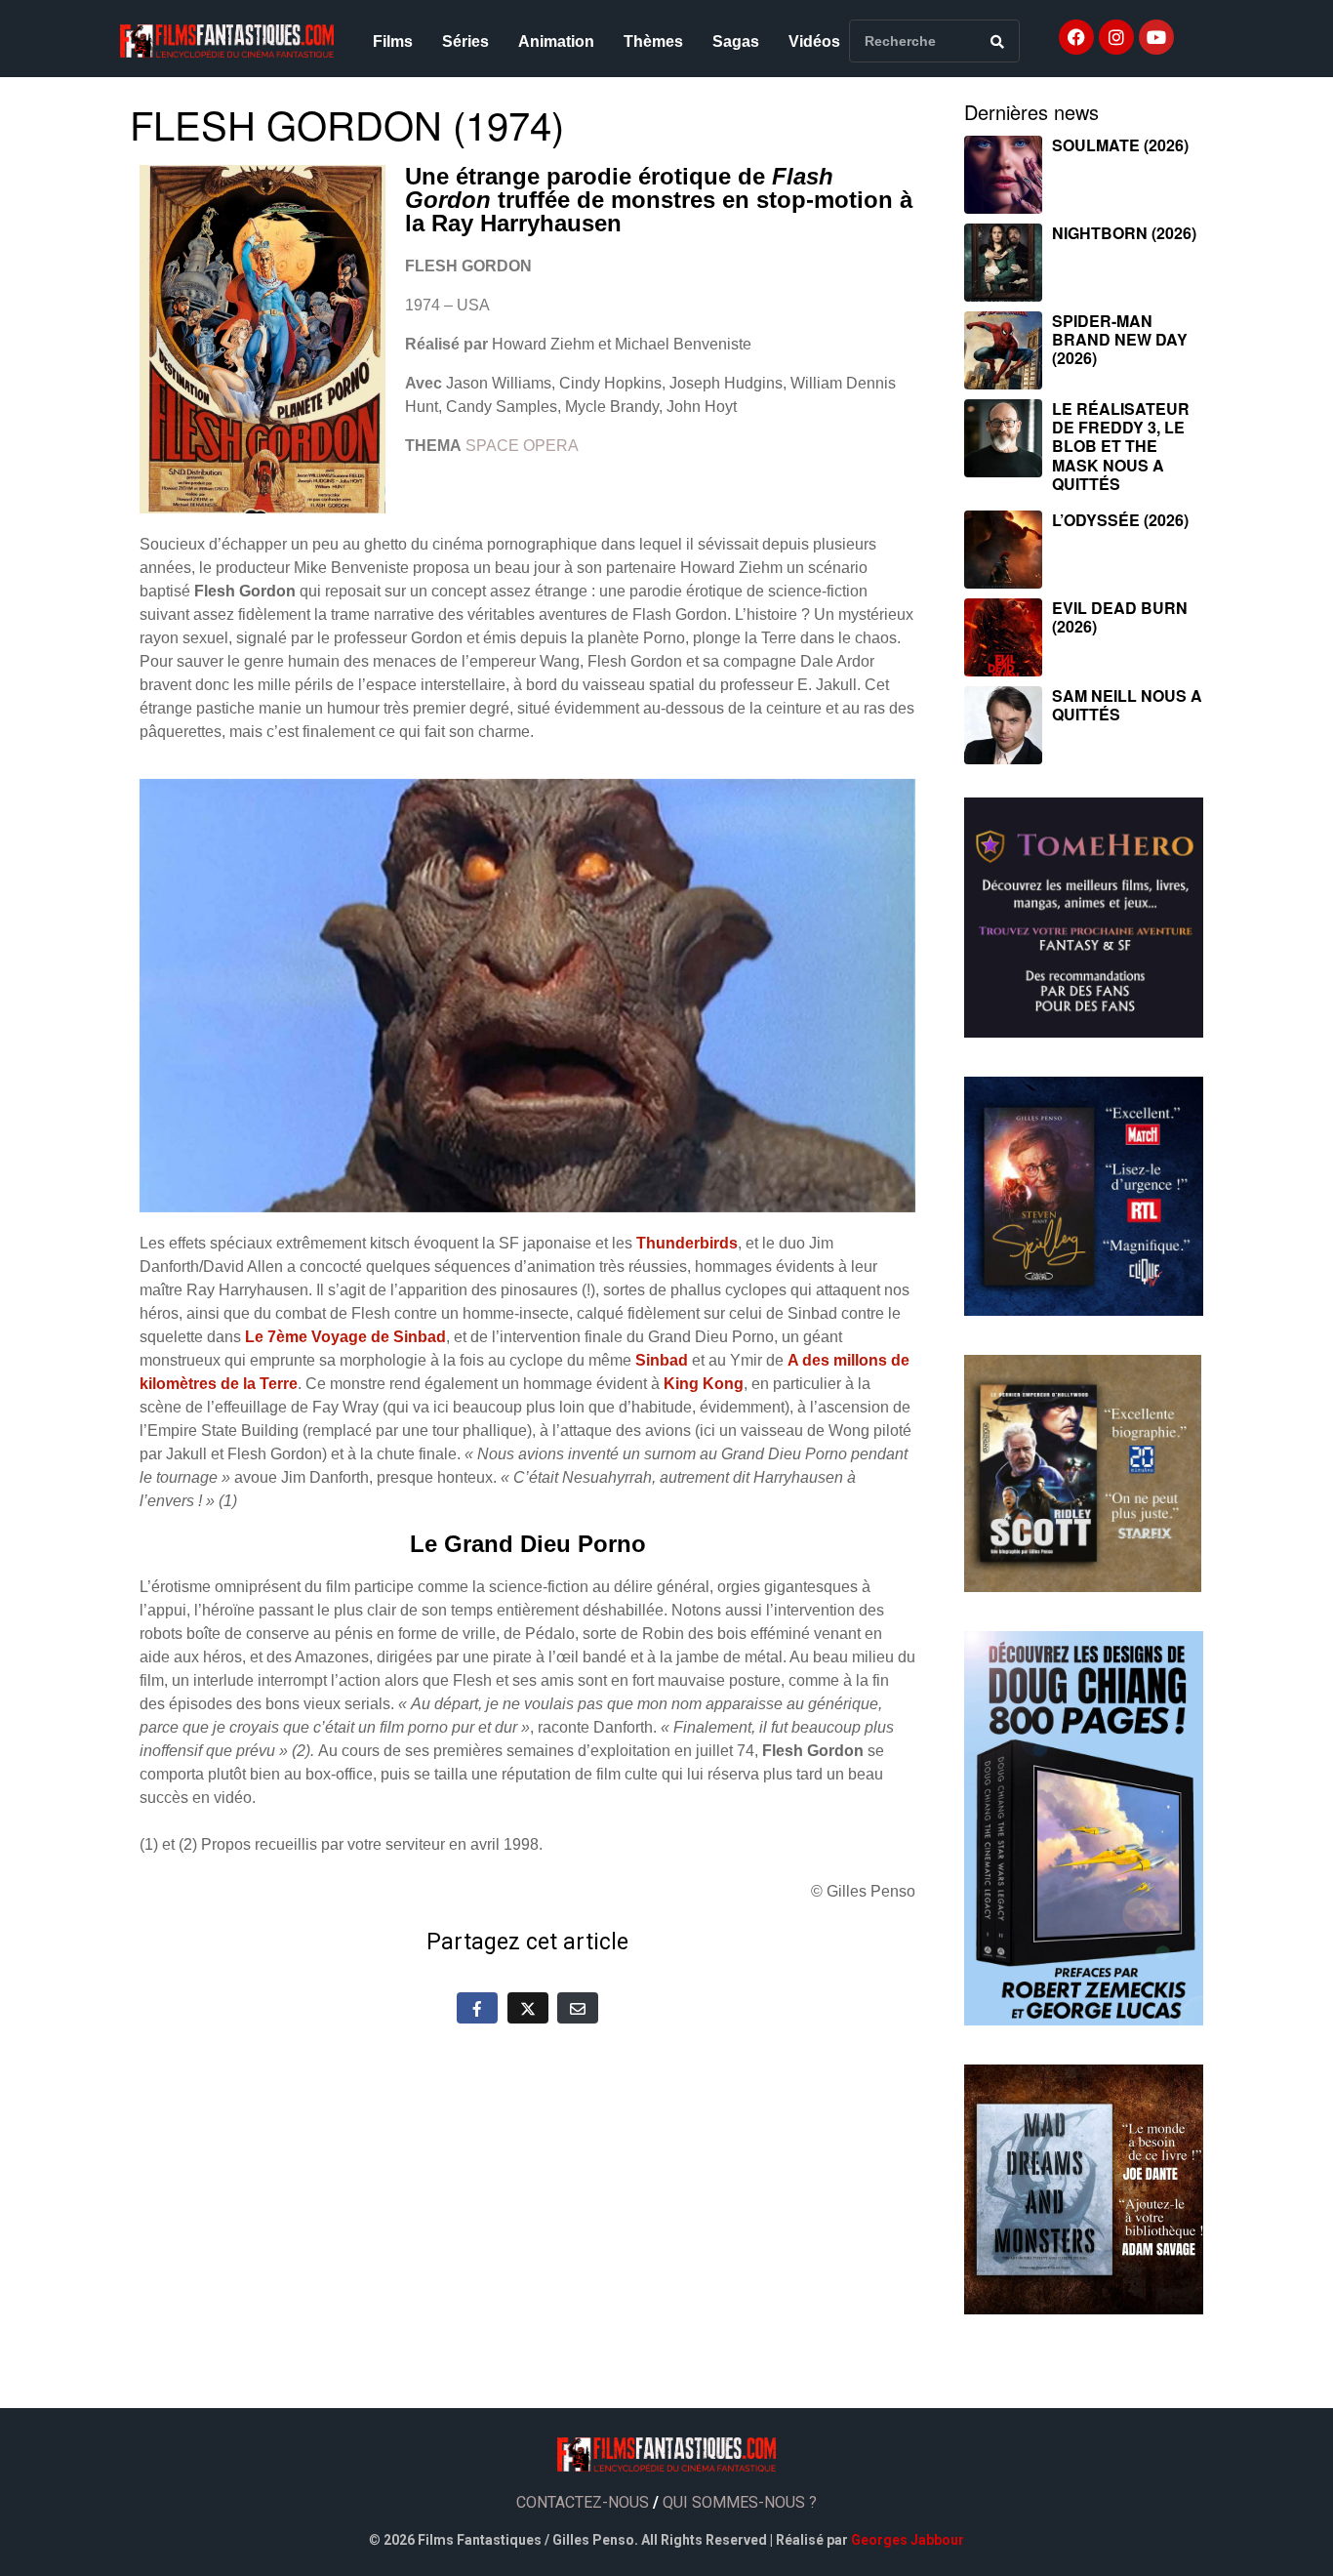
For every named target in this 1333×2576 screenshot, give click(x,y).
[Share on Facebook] (477, 2008)
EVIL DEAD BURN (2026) (1120, 617)
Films (393, 41)
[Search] (997, 41)
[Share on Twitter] (528, 2008)
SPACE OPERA (522, 446)
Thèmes (653, 41)
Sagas (736, 41)
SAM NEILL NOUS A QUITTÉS (1127, 705)
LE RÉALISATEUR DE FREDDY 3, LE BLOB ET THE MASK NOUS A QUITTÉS (1121, 446)
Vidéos (814, 41)
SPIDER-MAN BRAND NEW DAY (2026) (1120, 339)
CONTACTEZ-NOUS (583, 2502)
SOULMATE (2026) (1120, 145)
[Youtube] (1156, 37)
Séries (465, 41)
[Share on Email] (578, 2008)
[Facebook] (1076, 37)
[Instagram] (1116, 37)
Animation (556, 41)
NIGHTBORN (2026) (1124, 233)
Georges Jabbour (908, 2540)
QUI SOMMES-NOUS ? (740, 2502)
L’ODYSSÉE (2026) (1120, 520)
